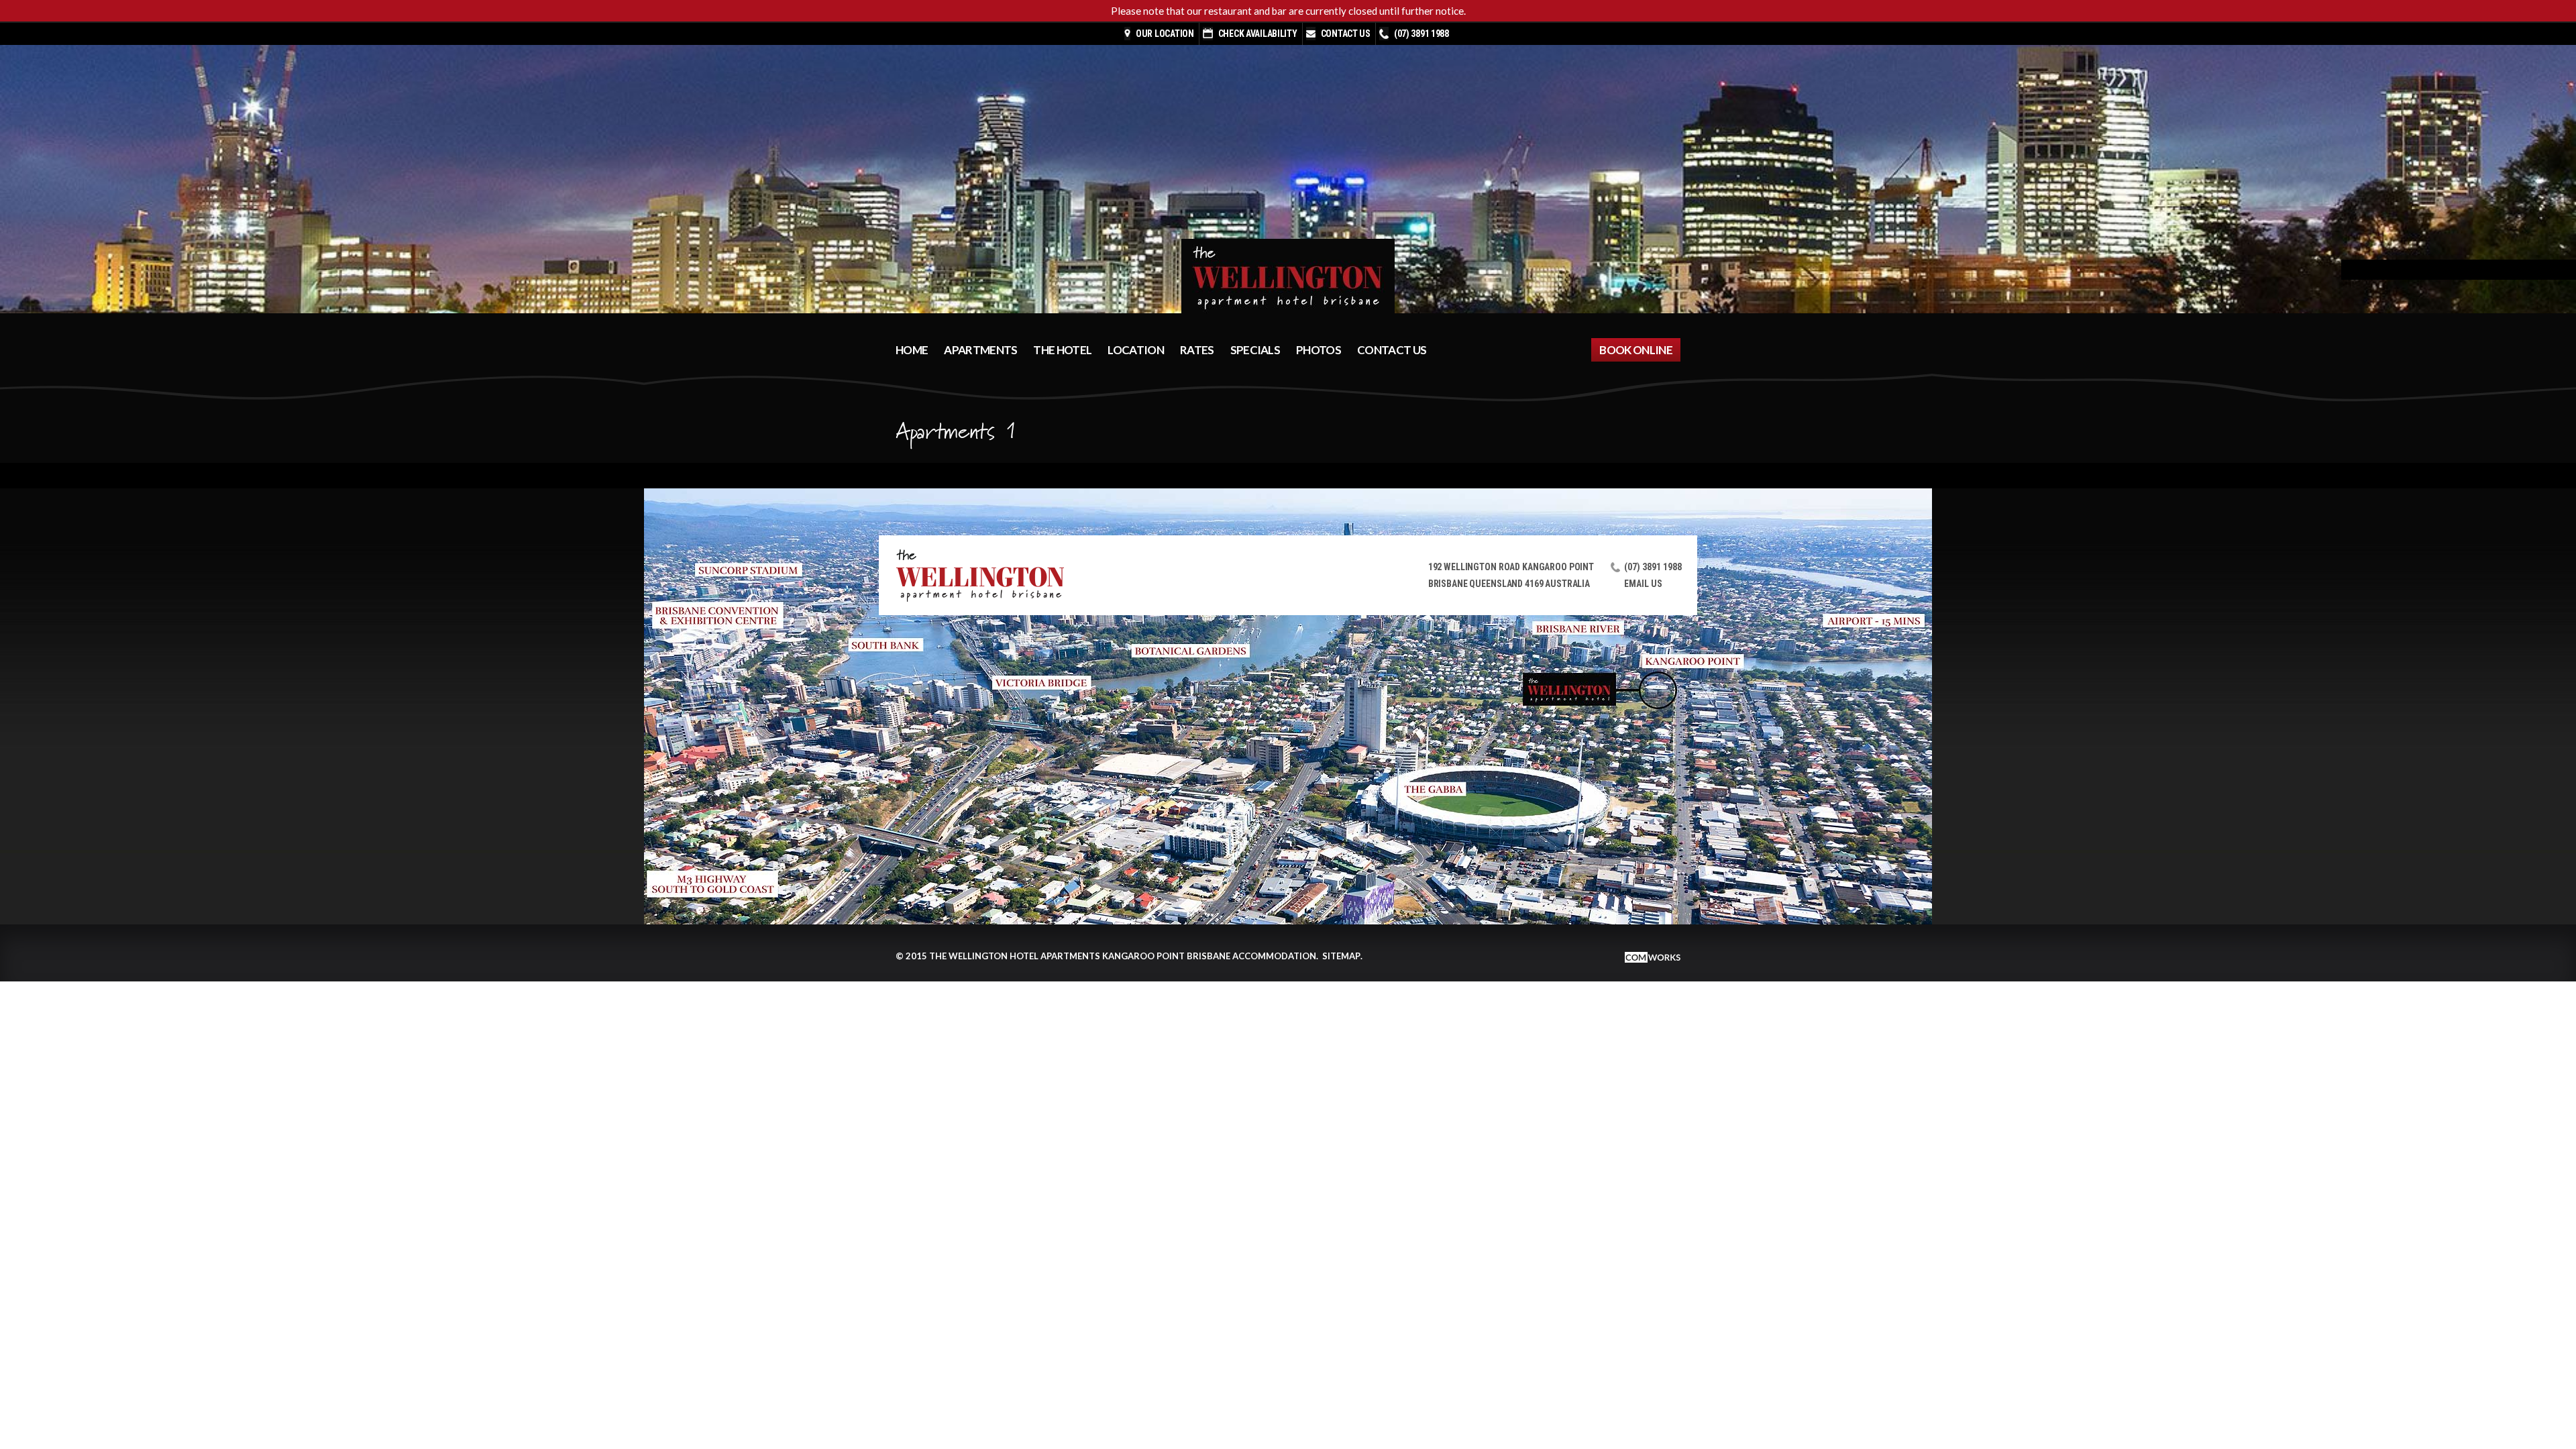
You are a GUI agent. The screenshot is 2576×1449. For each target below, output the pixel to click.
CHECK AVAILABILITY (1258, 34)
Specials (1255, 350)
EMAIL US (1643, 584)
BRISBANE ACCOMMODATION (1251, 956)
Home (912, 350)
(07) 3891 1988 (1421, 34)
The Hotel (1062, 350)
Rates (1197, 350)
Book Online (1636, 350)
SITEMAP (1341, 956)
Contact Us (1346, 34)
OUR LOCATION (1165, 34)
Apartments (980, 350)
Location (1136, 350)
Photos (1319, 350)
